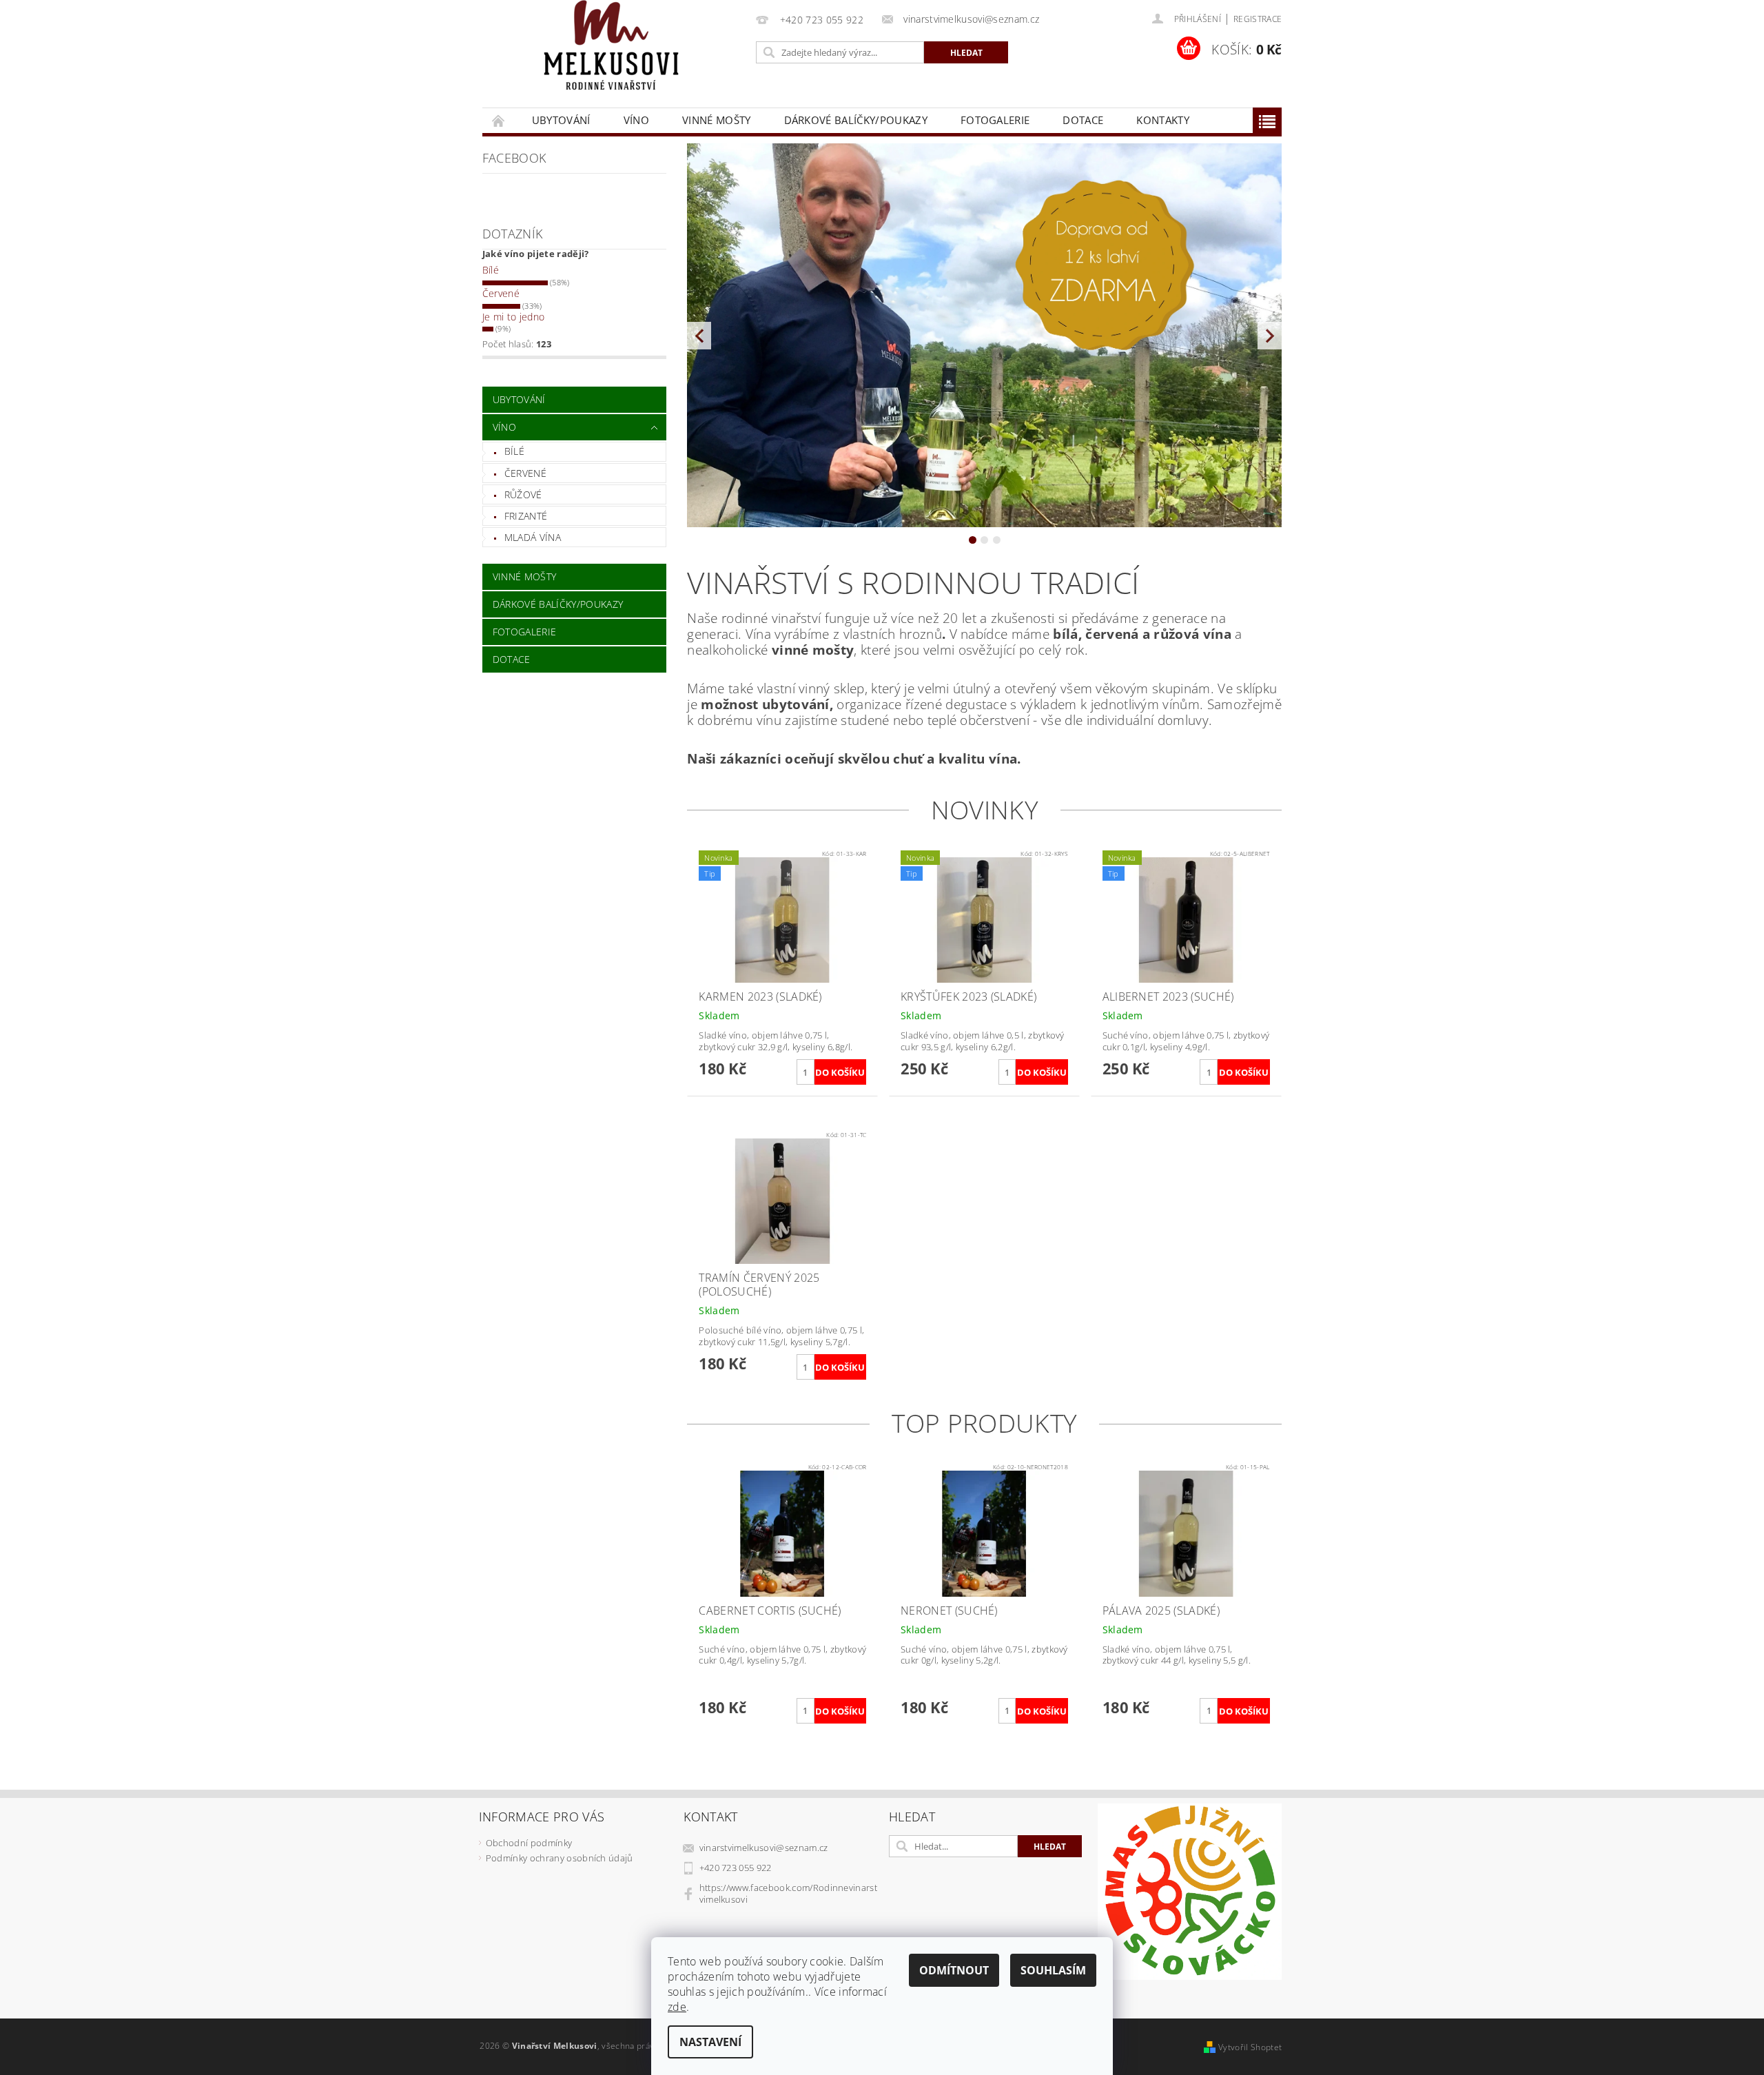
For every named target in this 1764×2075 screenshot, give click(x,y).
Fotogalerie (995, 120)
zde (677, 2007)
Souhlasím (1053, 1970)
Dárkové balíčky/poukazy (856, 120)
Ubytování (561, 120)
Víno (636, 120)
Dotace (1083, 120)
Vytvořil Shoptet (1250, 2047)
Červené (501, 293)
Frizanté (526, 516)
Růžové (523, 494)
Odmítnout (954, 1970)
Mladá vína (533, 537)
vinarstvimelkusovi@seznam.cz (764, 1848)
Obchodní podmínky (529, 1843)
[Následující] (1270, 335)
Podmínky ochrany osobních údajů (560, 1858)
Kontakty (1163, 120)
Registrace (1258, 19)
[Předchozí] (699, 335)
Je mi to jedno (513, 317)
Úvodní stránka (499, 120)
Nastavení (710, 2042)
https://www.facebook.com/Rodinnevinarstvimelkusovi (788, 1893)
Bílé (491, 270)
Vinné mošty (717, 120)
